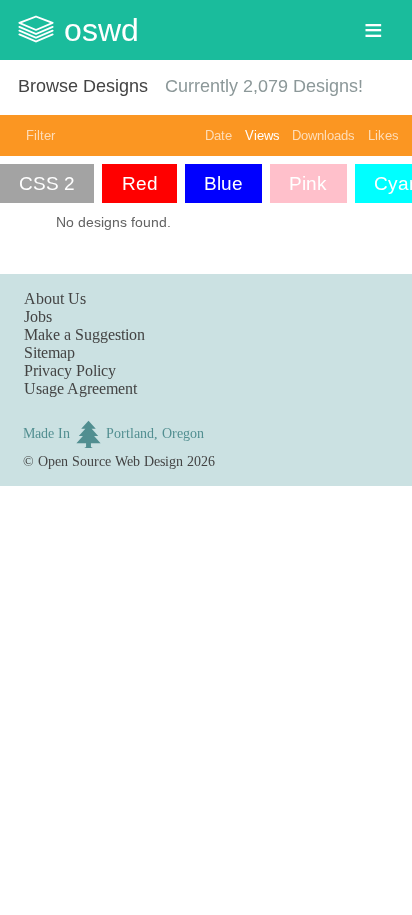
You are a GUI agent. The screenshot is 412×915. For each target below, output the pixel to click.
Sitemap (49, 352)
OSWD (101, 30)
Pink (308, 183)
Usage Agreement (80, 388)
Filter (40, 135)
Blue (223, 183)
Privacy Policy (70, 370)
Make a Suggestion (84, 334)
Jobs (38, 316)
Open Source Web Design (110, 461)
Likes (383, 135)
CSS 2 (47, 183)
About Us (55, 298)
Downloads (323, 135)
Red (140, 183)
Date (218, 135)
